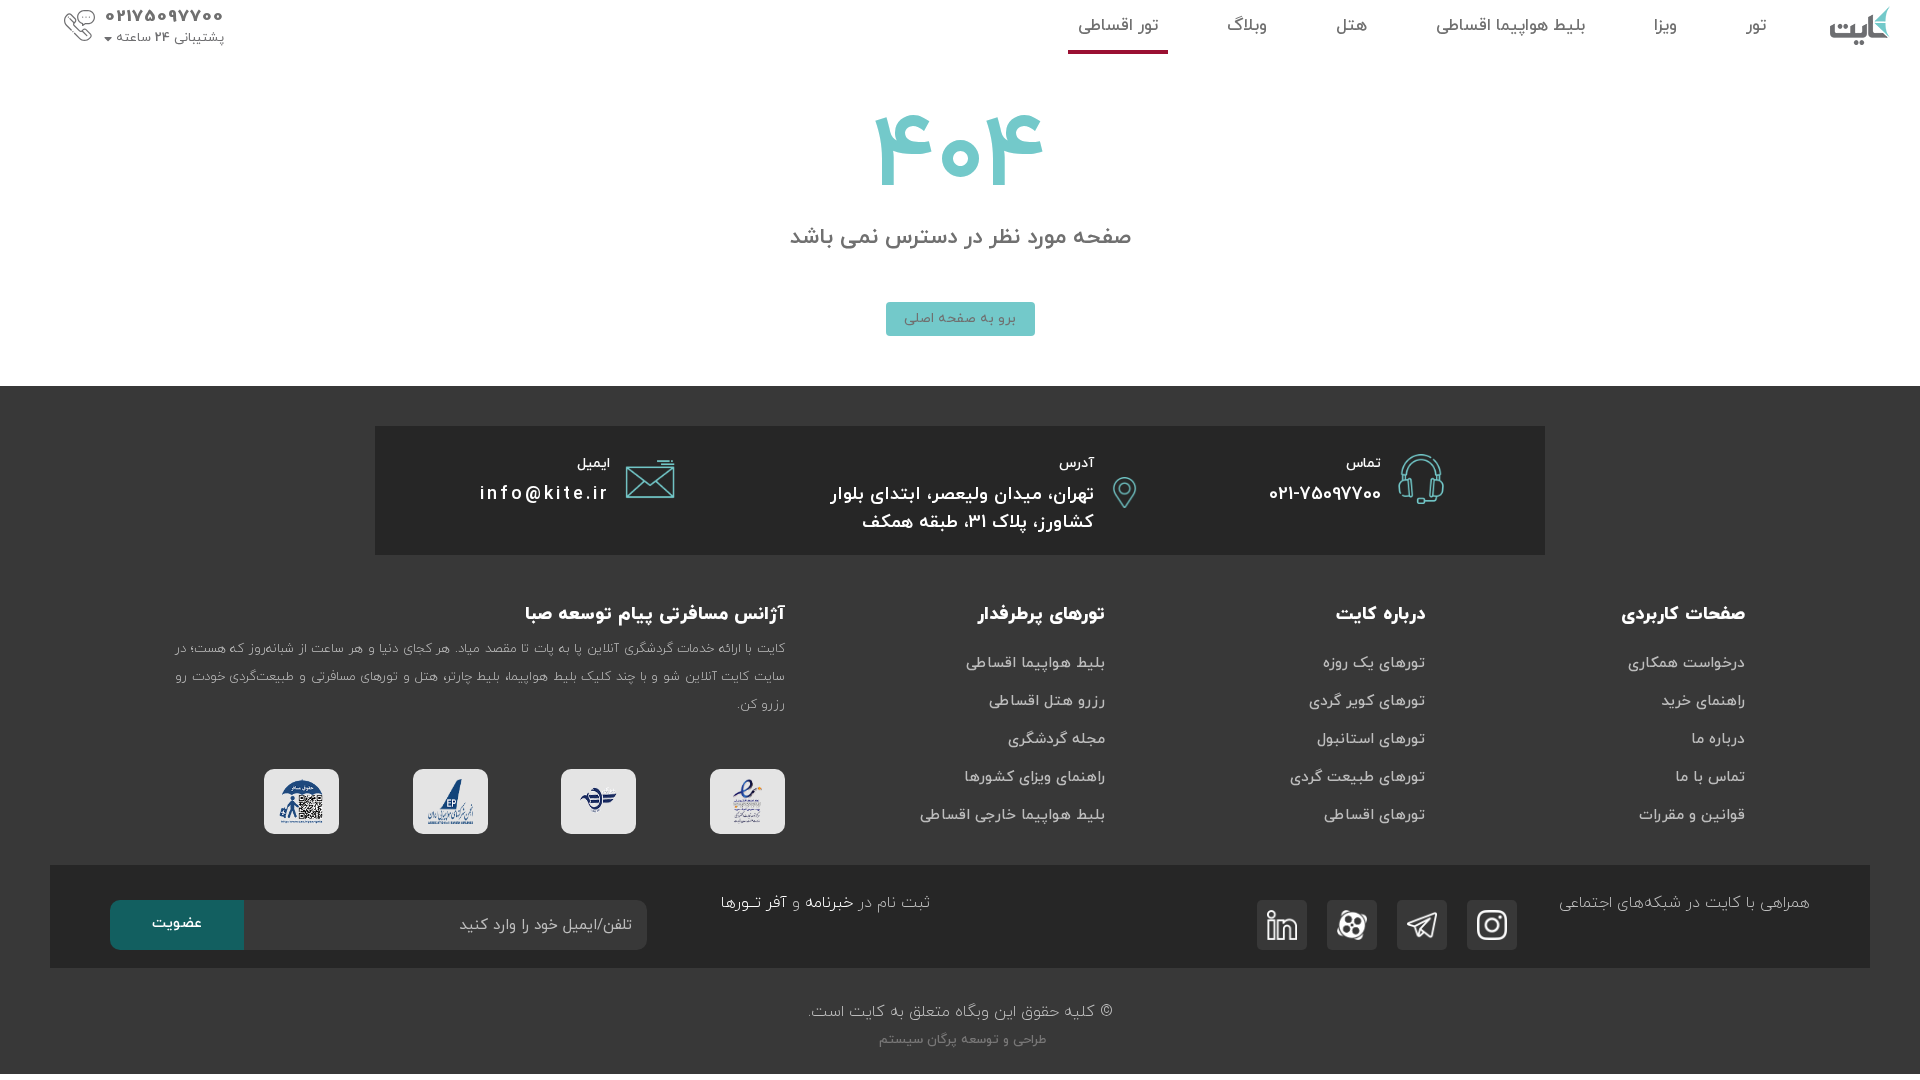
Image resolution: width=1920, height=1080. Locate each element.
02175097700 (164, 17)
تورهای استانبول (1371, 739)
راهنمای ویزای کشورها (1034, 777)
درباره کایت (1380, 614)
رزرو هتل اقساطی (1047, 701)
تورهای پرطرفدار (1041, 614)
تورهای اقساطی (1374, 815)
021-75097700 (1325, 494)
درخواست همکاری (1686, 663)
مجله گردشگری (1056, 739)
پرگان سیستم (916, 1040)
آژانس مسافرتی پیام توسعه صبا (655, 614)
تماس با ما (1710, 777)
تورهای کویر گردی (1367, 701)
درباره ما (1718, 739)
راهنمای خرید (1703, 701)
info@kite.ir (545, 494)
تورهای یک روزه (1374, 663)
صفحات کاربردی (1683, 614)
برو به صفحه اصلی (960, 318)
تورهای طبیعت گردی (1357, 777)
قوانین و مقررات (1692, 815)
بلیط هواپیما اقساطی (1035, 663)
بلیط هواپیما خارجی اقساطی (1012, 815)
